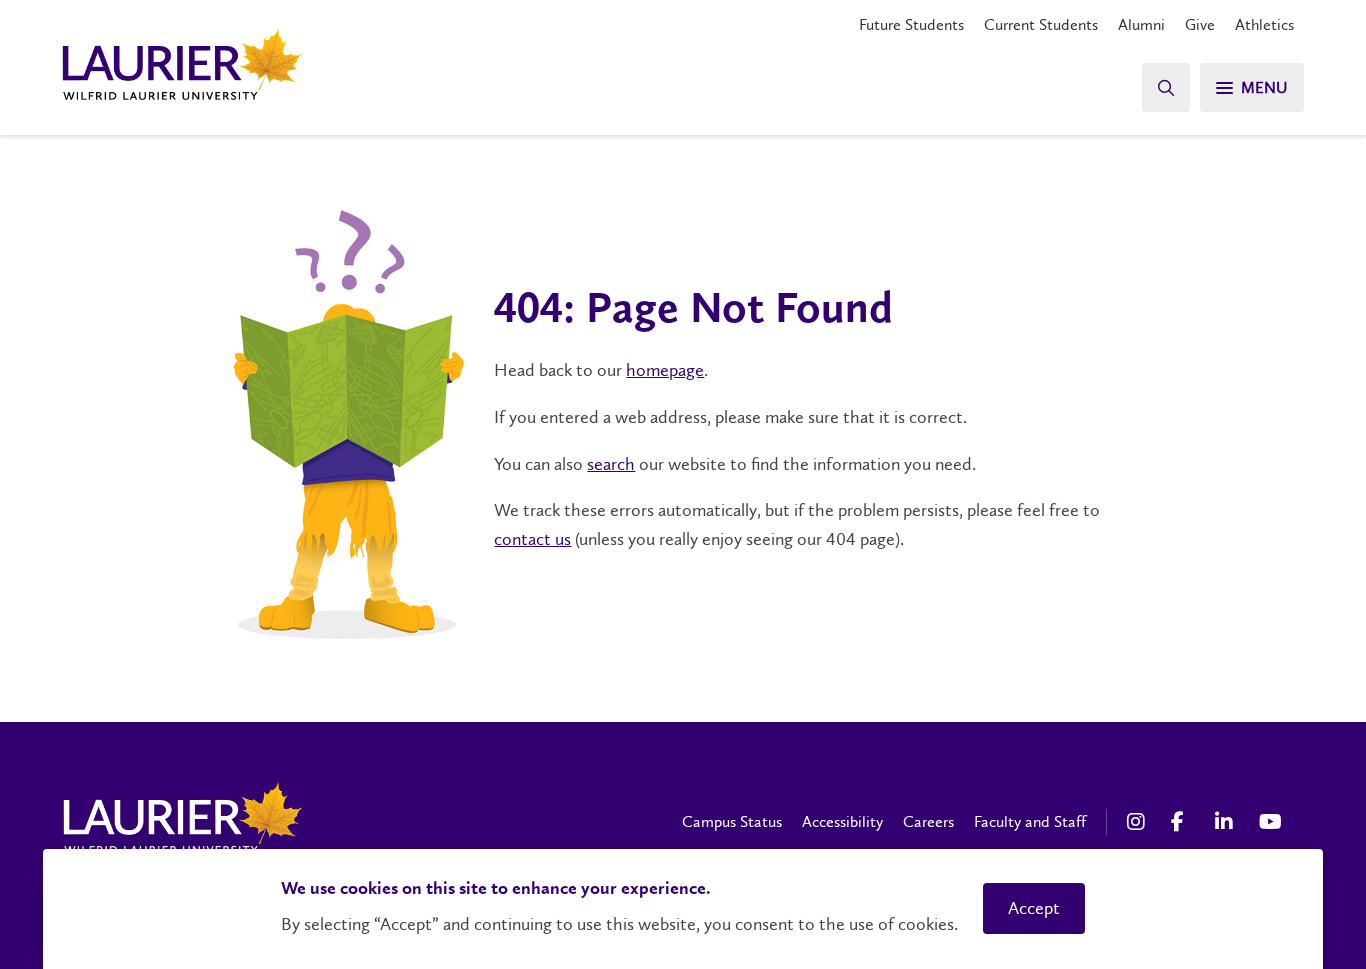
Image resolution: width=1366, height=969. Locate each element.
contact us (532, 539)
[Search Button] (1166, 87)
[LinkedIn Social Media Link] (1227, 822)
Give (1200, 24)
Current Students (1041, 24)
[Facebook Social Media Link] (1183, 822)
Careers (928, 821)
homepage (665, 370)
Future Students (911, 24)
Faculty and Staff (1030, 821)
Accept (1034, 908)
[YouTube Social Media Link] (1271, 822)
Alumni (1141, 24)
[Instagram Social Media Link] (1139, 822)
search (611, 464)
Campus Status (732, 821)
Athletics (1264, 24)
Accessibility (842, 821)
